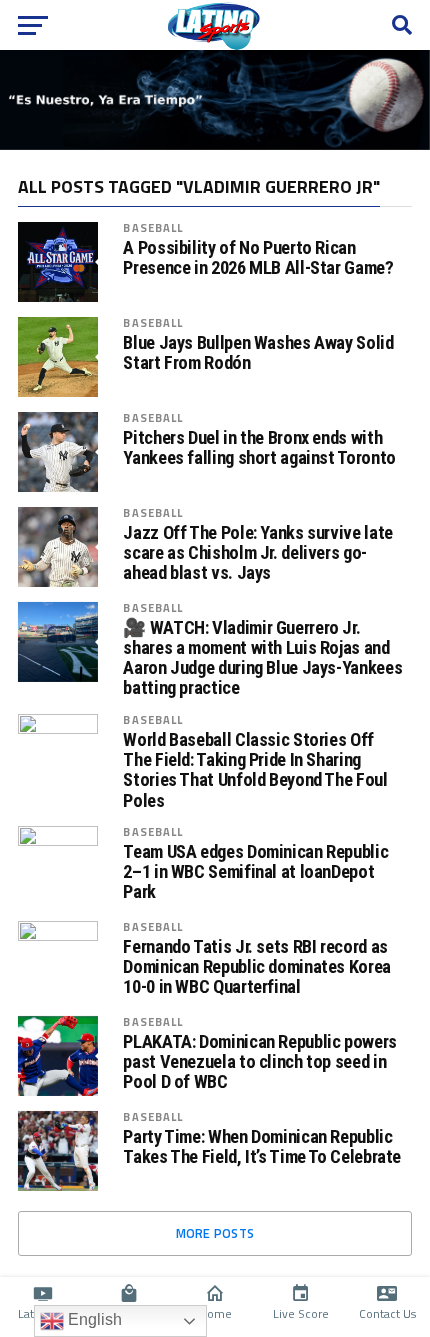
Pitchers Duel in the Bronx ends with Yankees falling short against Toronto (259, 448)
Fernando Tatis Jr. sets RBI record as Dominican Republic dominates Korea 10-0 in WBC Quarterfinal (257, 967)
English (93, 1319)
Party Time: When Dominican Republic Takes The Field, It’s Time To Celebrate (262, 1147)
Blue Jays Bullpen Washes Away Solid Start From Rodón (258, 353)
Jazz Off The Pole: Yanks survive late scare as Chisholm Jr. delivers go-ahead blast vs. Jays (257, 553)
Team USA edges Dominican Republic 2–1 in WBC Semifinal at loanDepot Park (255, 872)
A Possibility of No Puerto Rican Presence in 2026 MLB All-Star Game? (258, 258)
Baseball (153, 227)
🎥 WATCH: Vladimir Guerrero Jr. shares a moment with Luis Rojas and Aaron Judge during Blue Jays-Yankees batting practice (262, 658)
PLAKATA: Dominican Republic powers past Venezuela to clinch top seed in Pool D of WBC (260, 1062)
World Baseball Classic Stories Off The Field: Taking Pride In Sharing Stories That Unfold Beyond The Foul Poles (255, 770)
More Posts (215, 1233)
